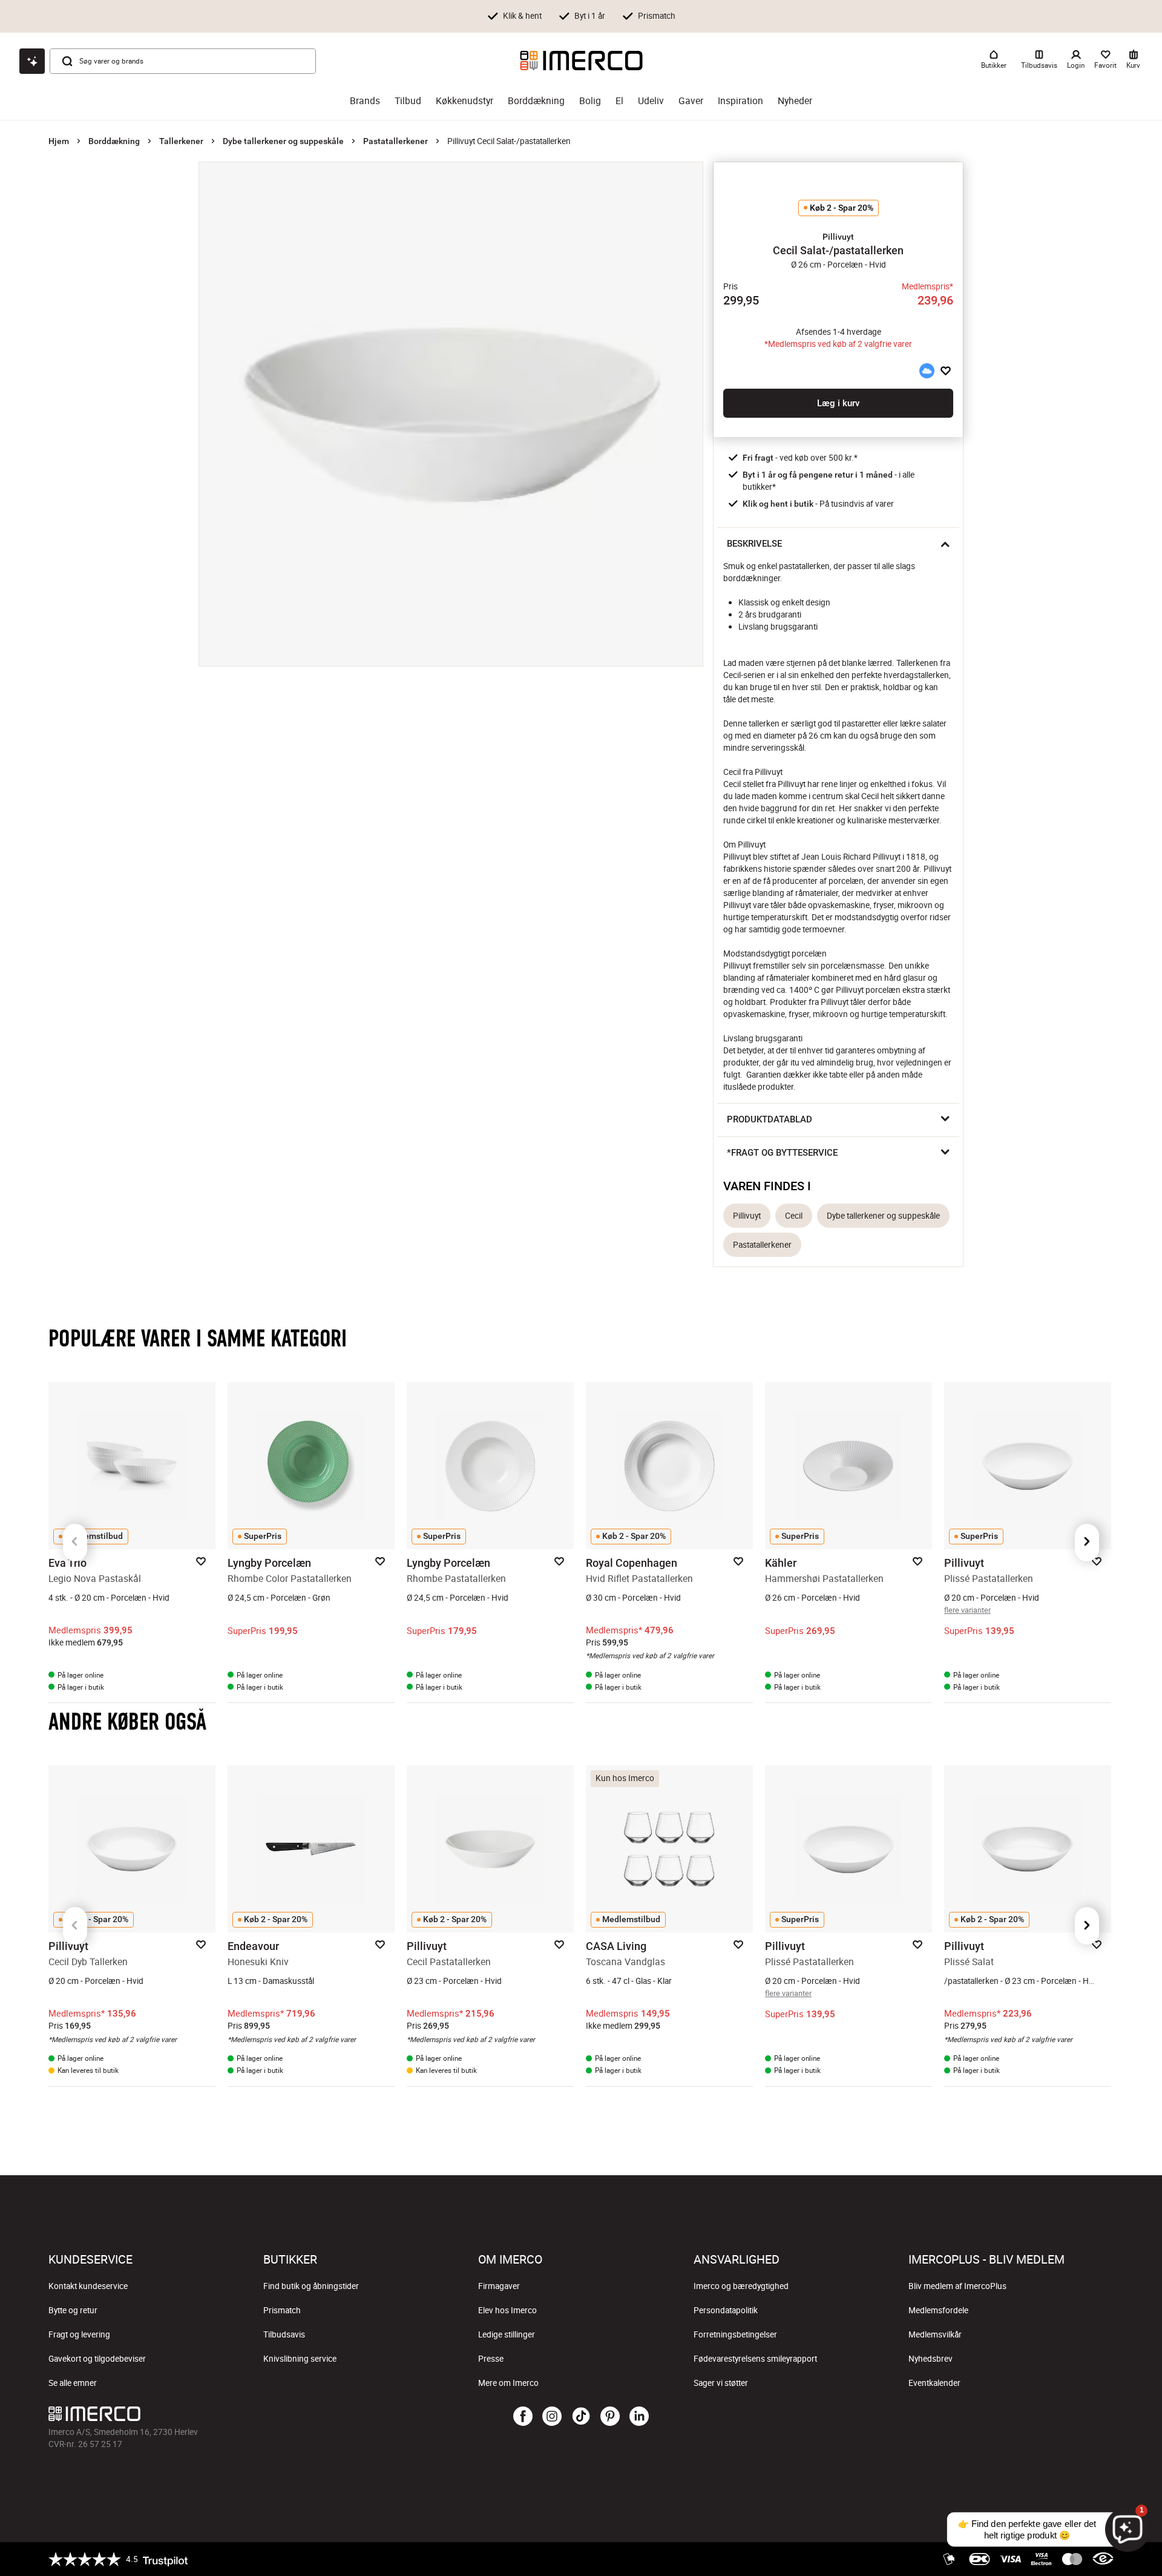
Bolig (590, 101)
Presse (491, 2359)
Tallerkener (181, 141)
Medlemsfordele (938, 2310)
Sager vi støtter (721, 2383)
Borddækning (536, 101)
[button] (838, 237)
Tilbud (408, 101)
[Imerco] (581, 61)
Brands (365, 101)
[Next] (1087, 1543)
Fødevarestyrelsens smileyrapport (755, 2359)
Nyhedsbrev (931, 2359)
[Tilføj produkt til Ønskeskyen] (927, 371)
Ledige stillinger (507, 2334)
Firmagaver (499, 2286)
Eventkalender (934, 2383)
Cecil (794, 1216)
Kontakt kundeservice (88, 2286)
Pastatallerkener (396, 141)
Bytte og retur (73, 2310)
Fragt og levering (79, 2334)
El (619, 101)
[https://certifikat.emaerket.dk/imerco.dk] (1103, 2559)
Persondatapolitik (726, 2310)
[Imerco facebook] (523, 2417)
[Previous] (75, 1543)
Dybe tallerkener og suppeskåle (283, 141)
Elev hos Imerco (507, 2310)
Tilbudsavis (284, 2334)
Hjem (59, 141)
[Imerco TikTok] (581, 2417)
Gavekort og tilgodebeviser (97, 2359)
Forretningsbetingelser (735, 2334)
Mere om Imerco (508, 2383)
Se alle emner (73, 2383)
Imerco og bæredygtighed (741, 2286)
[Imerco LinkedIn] (639, 2417)
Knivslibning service (300, 2359)
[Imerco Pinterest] (610, 2417)
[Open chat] (32, 61)
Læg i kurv (838, 403)
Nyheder (795, 101)
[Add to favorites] (946, 371)
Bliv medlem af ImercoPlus (957, 2286)
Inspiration (740, 101)
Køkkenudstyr (464, 101)
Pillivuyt (747, 1216)
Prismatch (282, 2310)
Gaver (691, 101)
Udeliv (651, 101)
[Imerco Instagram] (552, 2417)
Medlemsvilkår (935, 2334)
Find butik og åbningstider (311, 2286)
